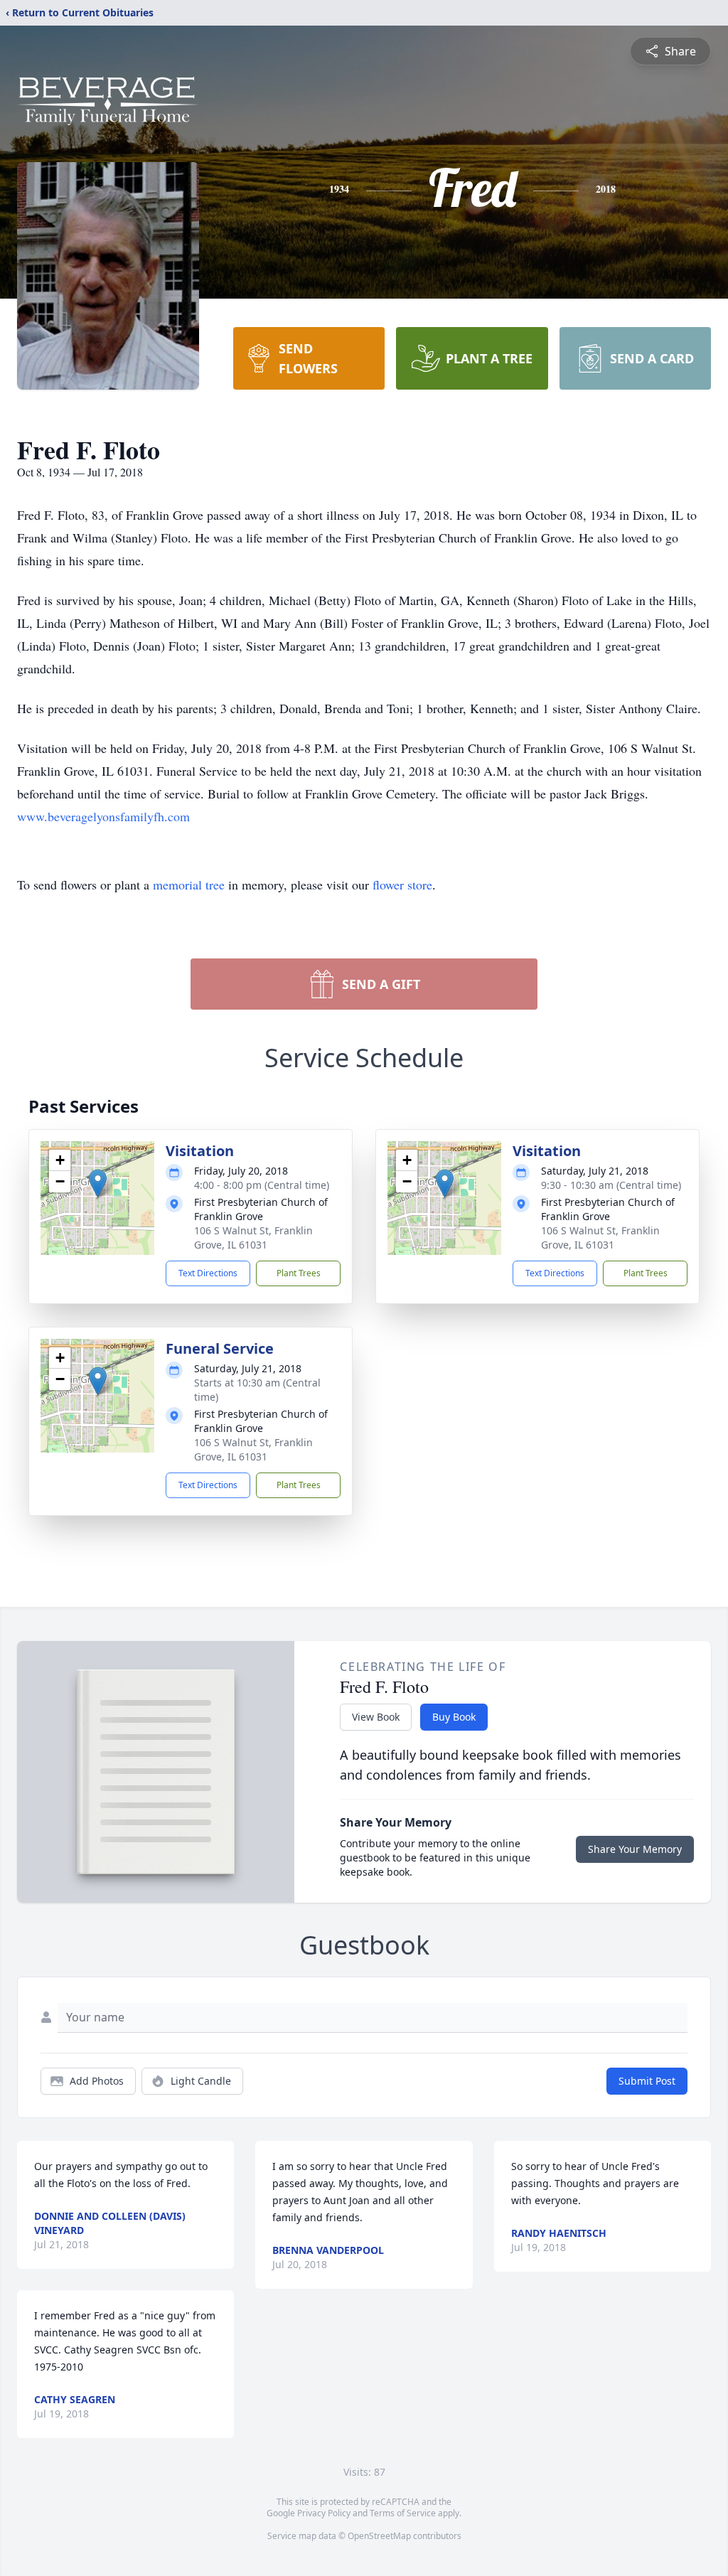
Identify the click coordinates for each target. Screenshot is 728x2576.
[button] (98, 1183)
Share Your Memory (635, 1849)
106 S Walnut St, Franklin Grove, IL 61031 (253, 1238)
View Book (376, 1717)
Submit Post (647, 2081)
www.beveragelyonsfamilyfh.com (103, 816)
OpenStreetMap (379, 2536)
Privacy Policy (324, 2513)
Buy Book (454, 1717)
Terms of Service (403, 2513)
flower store (402, 885)
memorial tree (189, 885)
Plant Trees (299, 1273)
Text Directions (208, 1273)
